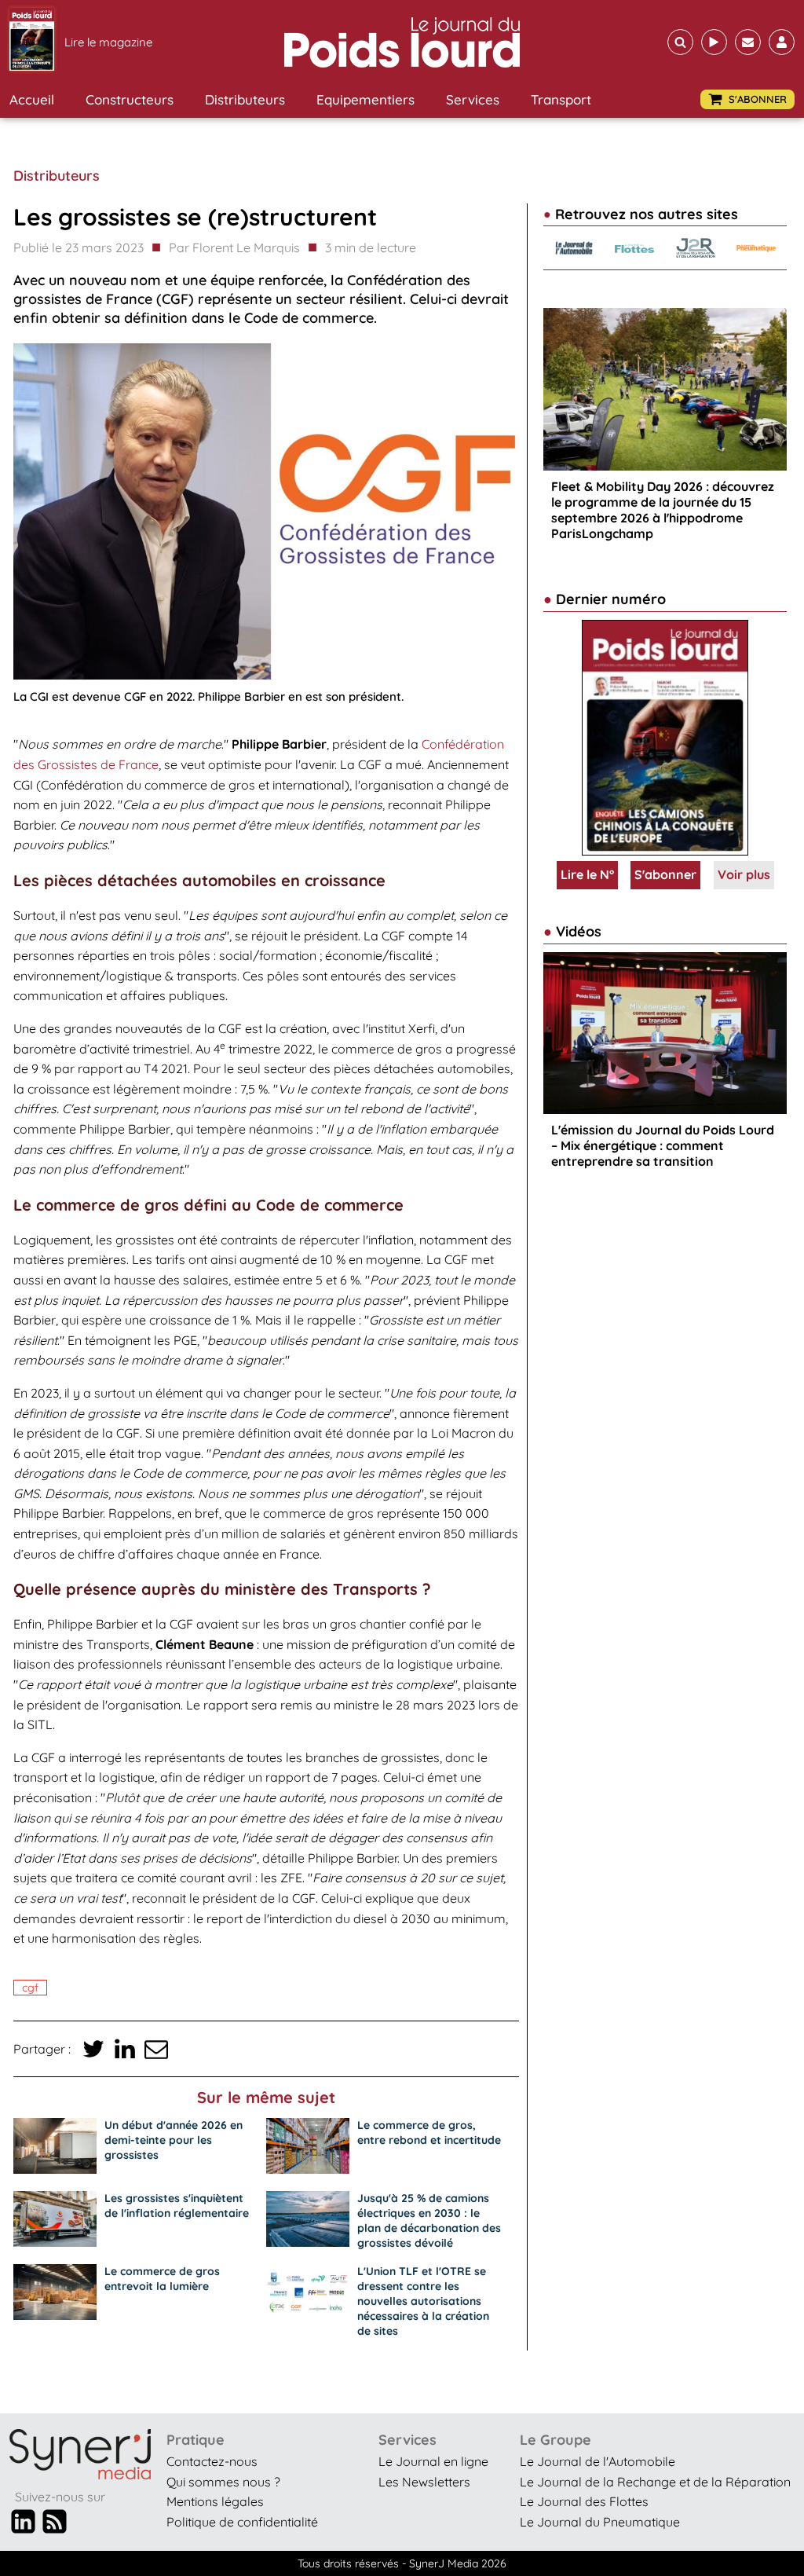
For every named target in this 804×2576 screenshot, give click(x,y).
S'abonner (665, 874)
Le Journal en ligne (433, 2461)
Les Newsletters (424, 2482)
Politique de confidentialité (242, 2522)
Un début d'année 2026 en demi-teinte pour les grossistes (174, 2140)
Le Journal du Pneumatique (600, 2522)
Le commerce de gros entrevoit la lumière (162, 2279)
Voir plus (744, 874)
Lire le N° (587, 874)
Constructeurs (130, 99)
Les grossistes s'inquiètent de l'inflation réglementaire (177, 2206)
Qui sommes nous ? (223, 2482)
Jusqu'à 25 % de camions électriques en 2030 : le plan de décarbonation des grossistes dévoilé (429, 2221)
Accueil (32, 99)
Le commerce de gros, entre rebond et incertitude (429, 2133)
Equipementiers (365, 99)
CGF (30, 1988)
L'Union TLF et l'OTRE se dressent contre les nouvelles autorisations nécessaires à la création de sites (423, 2301)
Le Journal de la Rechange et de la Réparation (655, 2482)
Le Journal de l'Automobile (598, 2461)
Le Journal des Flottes (584, 2501)
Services (473, 99)
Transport (561, 99)
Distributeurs (245, 99)
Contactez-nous (212, 2461)
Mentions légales (215, 2501)
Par (234, 247)
